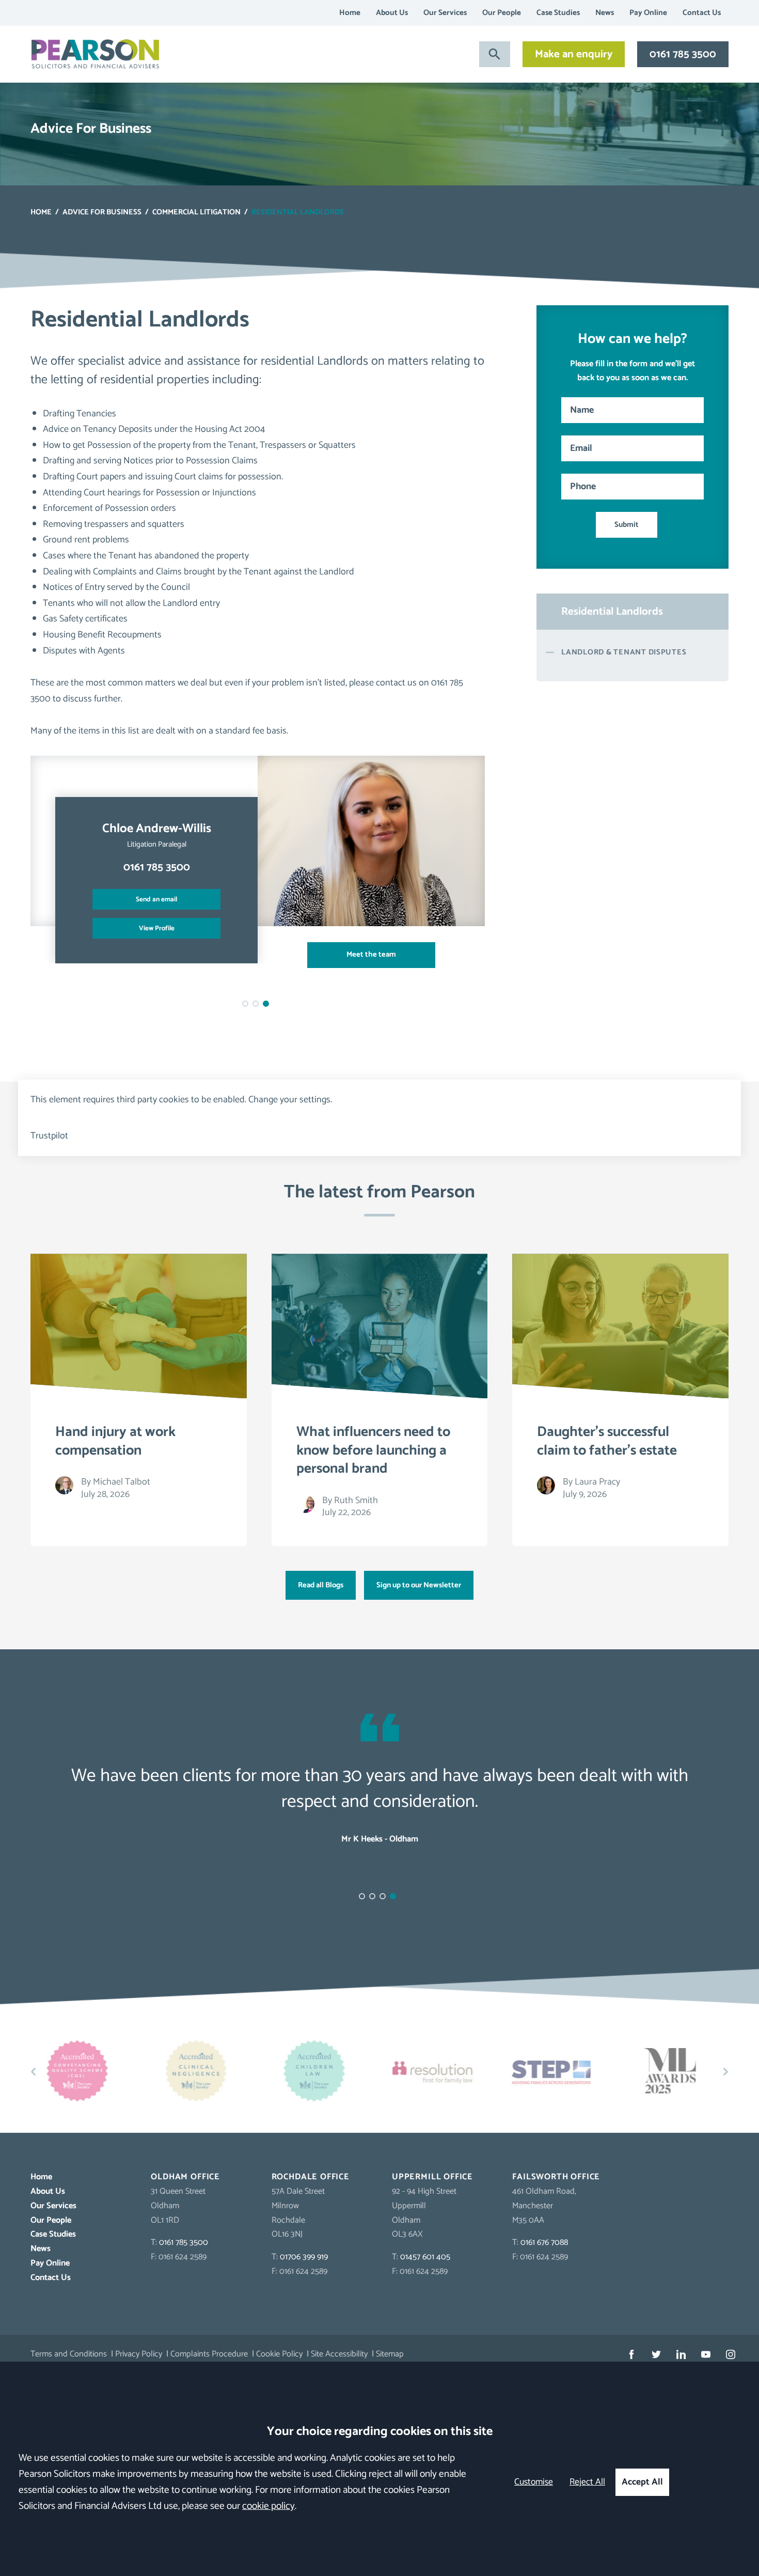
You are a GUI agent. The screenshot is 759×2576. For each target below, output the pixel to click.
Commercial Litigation (196, 212)
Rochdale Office (311, 2177)
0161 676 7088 (544, 2243)
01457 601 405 (425, 2257)
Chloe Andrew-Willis (157, 829)
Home (350, 13)
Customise (534, 2482)
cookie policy (268, 2506)
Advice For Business (102, 212)
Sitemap (390, 2354)
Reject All (587, 2482)
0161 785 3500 (683, 54)
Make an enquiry (574, 54)
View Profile (157, 928)
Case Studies (558, 13)
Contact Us (702, 13)
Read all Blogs (321, 1585)
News (605, 13)
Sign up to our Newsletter (419, 1585)
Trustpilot (49, 1136)
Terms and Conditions (69, 2354)
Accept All (642, 2482)
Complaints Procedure (209, 2354)
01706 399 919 (304, 2257)
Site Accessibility (339, 2354)
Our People (502, 13)
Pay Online (648, 13)
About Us (392, 13)
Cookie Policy (279, 2354)
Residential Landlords (612, 612)
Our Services (445, 13)
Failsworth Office (556, 2177)
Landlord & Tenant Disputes (624, 652)
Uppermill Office (432, 2177)
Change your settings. (290, 1100)
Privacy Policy (139, 2354)
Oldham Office (185, 2177)
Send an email (156, 899)
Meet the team (371, 955)
